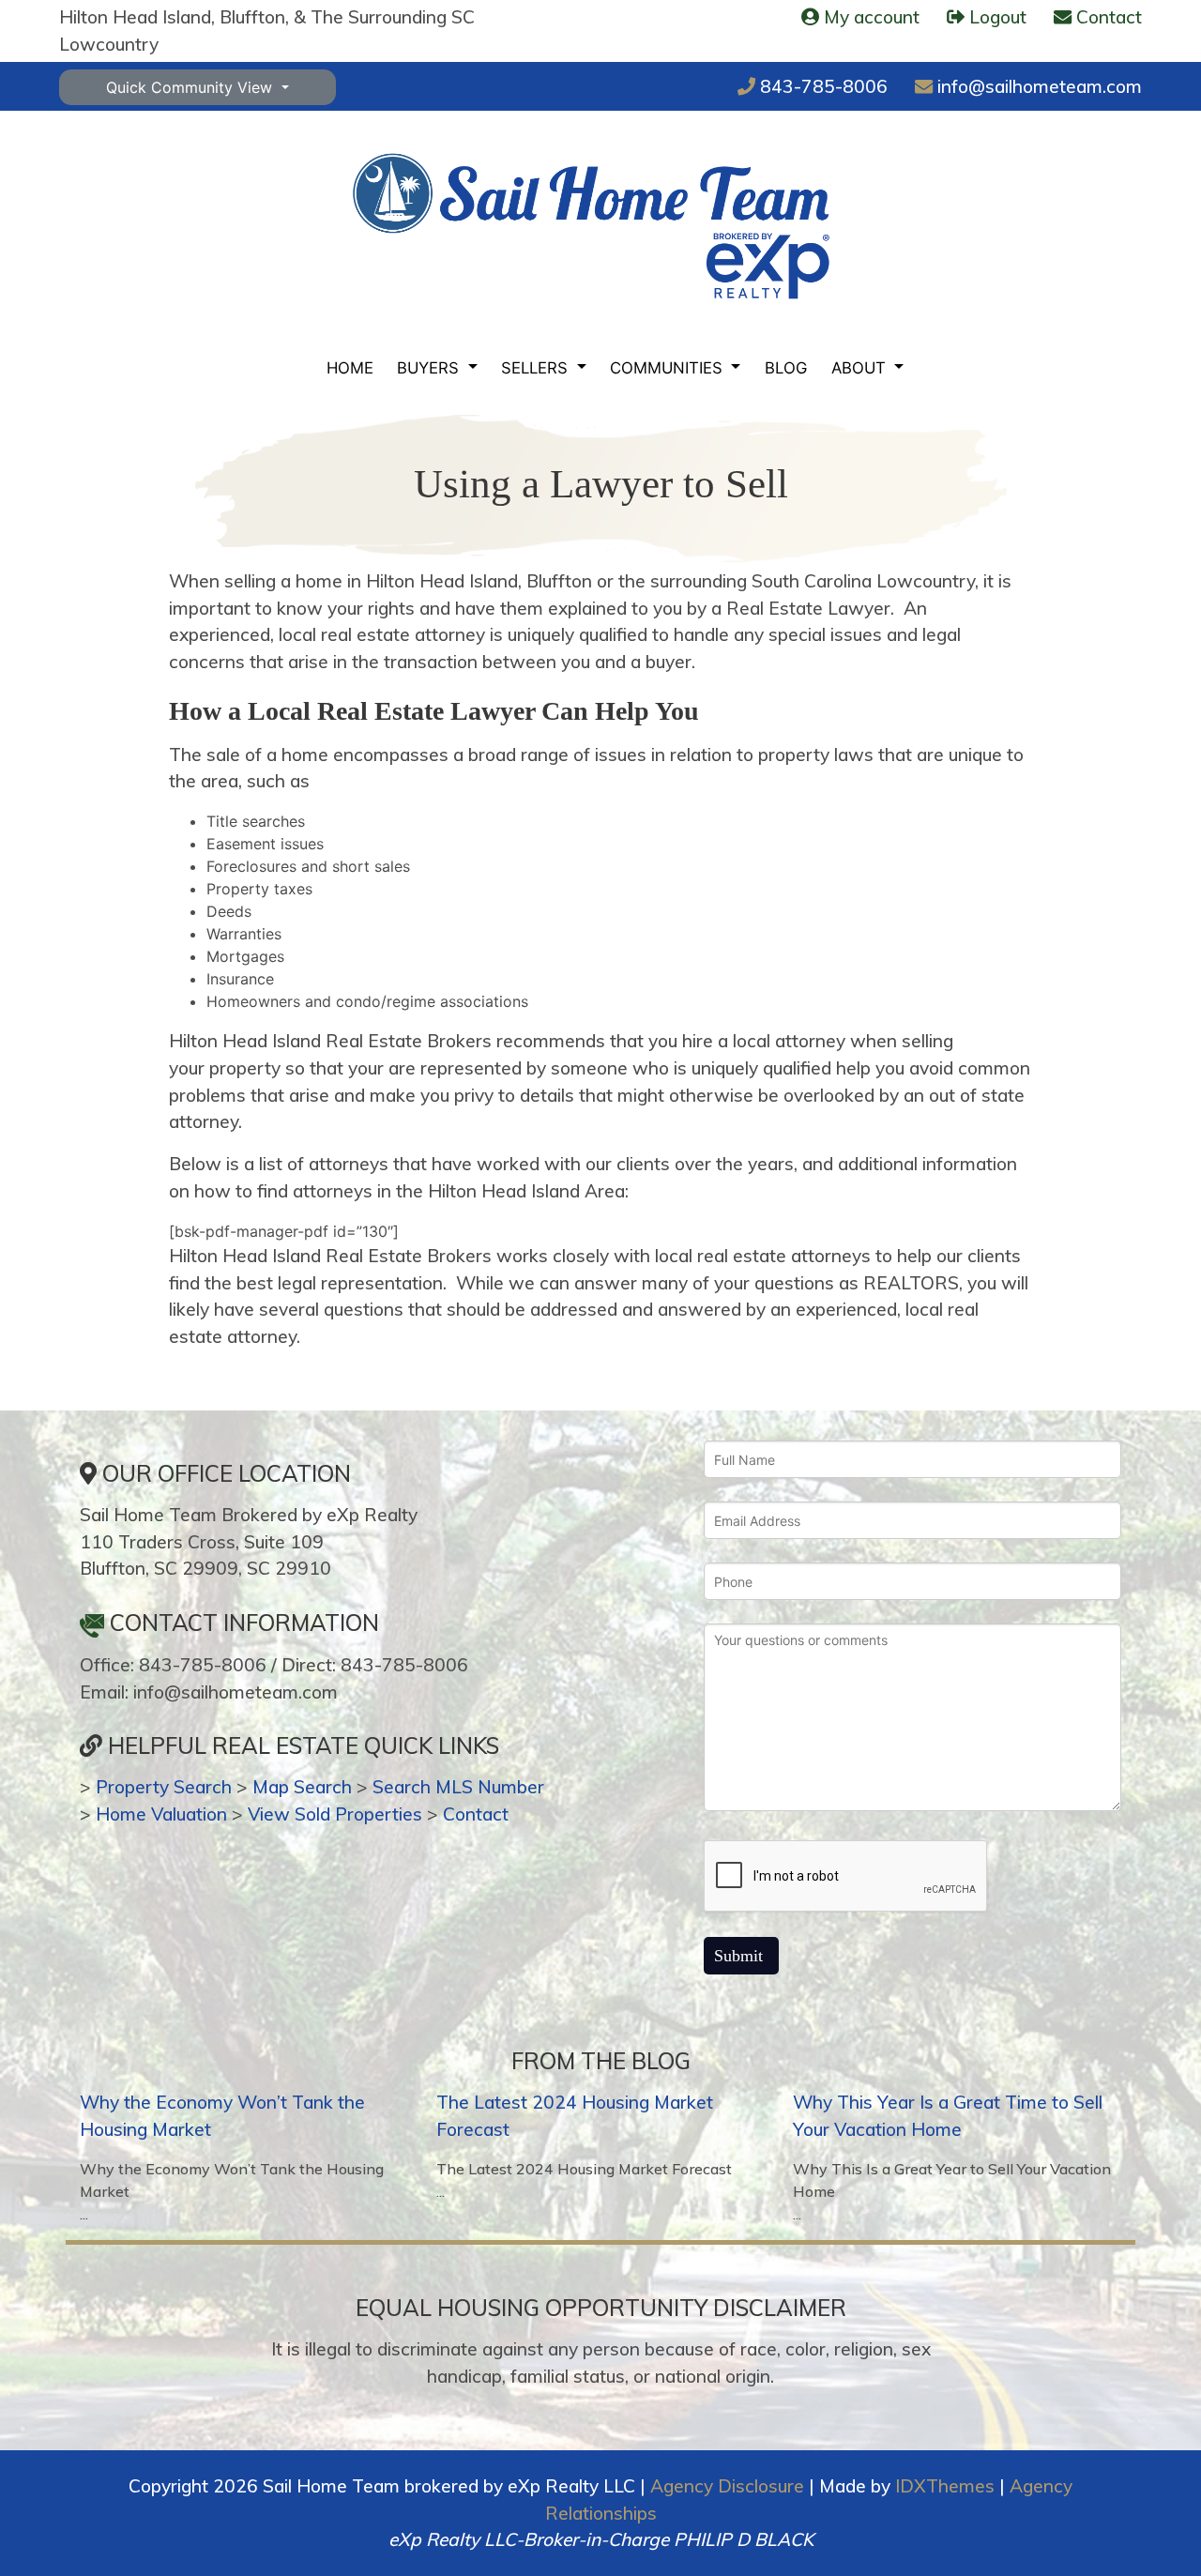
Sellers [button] (537, 368)
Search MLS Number (458, 1787)
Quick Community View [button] (191, 87)
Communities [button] (669, 368)
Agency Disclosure (727, 2486)
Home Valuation (161, 1814)
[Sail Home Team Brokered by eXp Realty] (591, 226)
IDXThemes (945, 2486)
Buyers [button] (430, 368)
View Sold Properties (335, 1814)
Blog (786, 368)
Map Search (302, 1787)
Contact (476, 1814)
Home (350, 368)
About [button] (861, 368)
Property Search (164, 1787)
